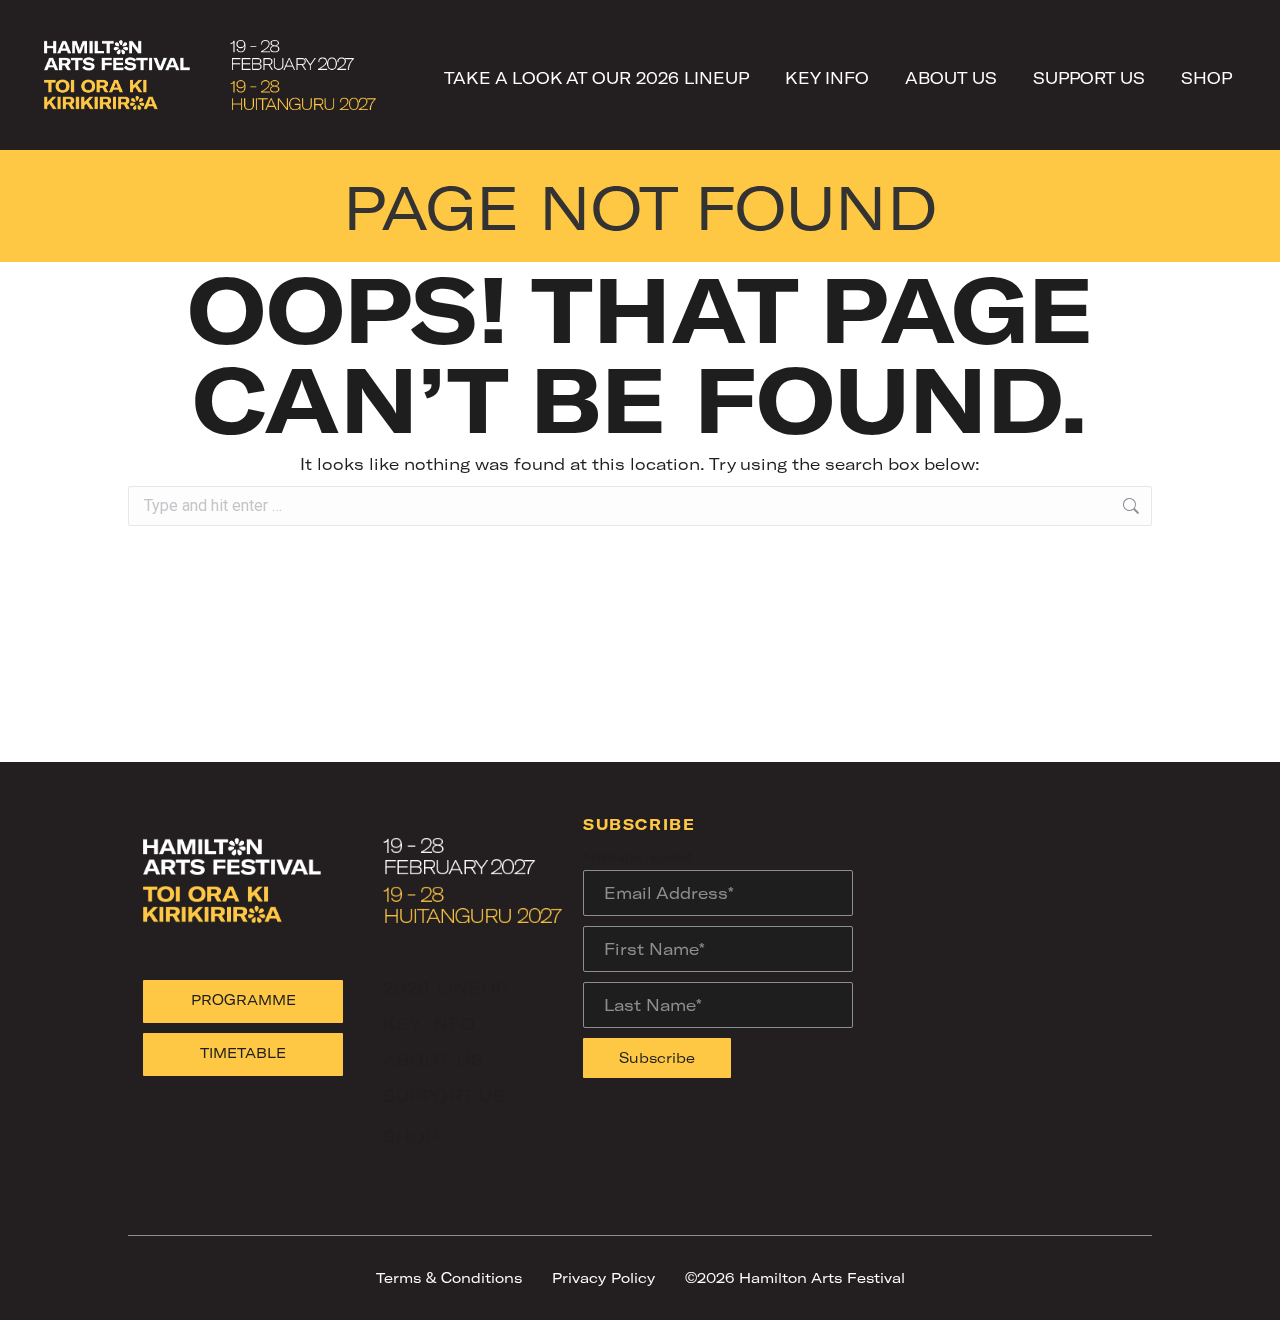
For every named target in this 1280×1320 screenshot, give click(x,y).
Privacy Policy (603, 1277)
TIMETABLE (243, 1052)
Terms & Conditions (449, 1277)
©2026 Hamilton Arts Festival (795, 1277)
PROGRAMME (243, 999)
